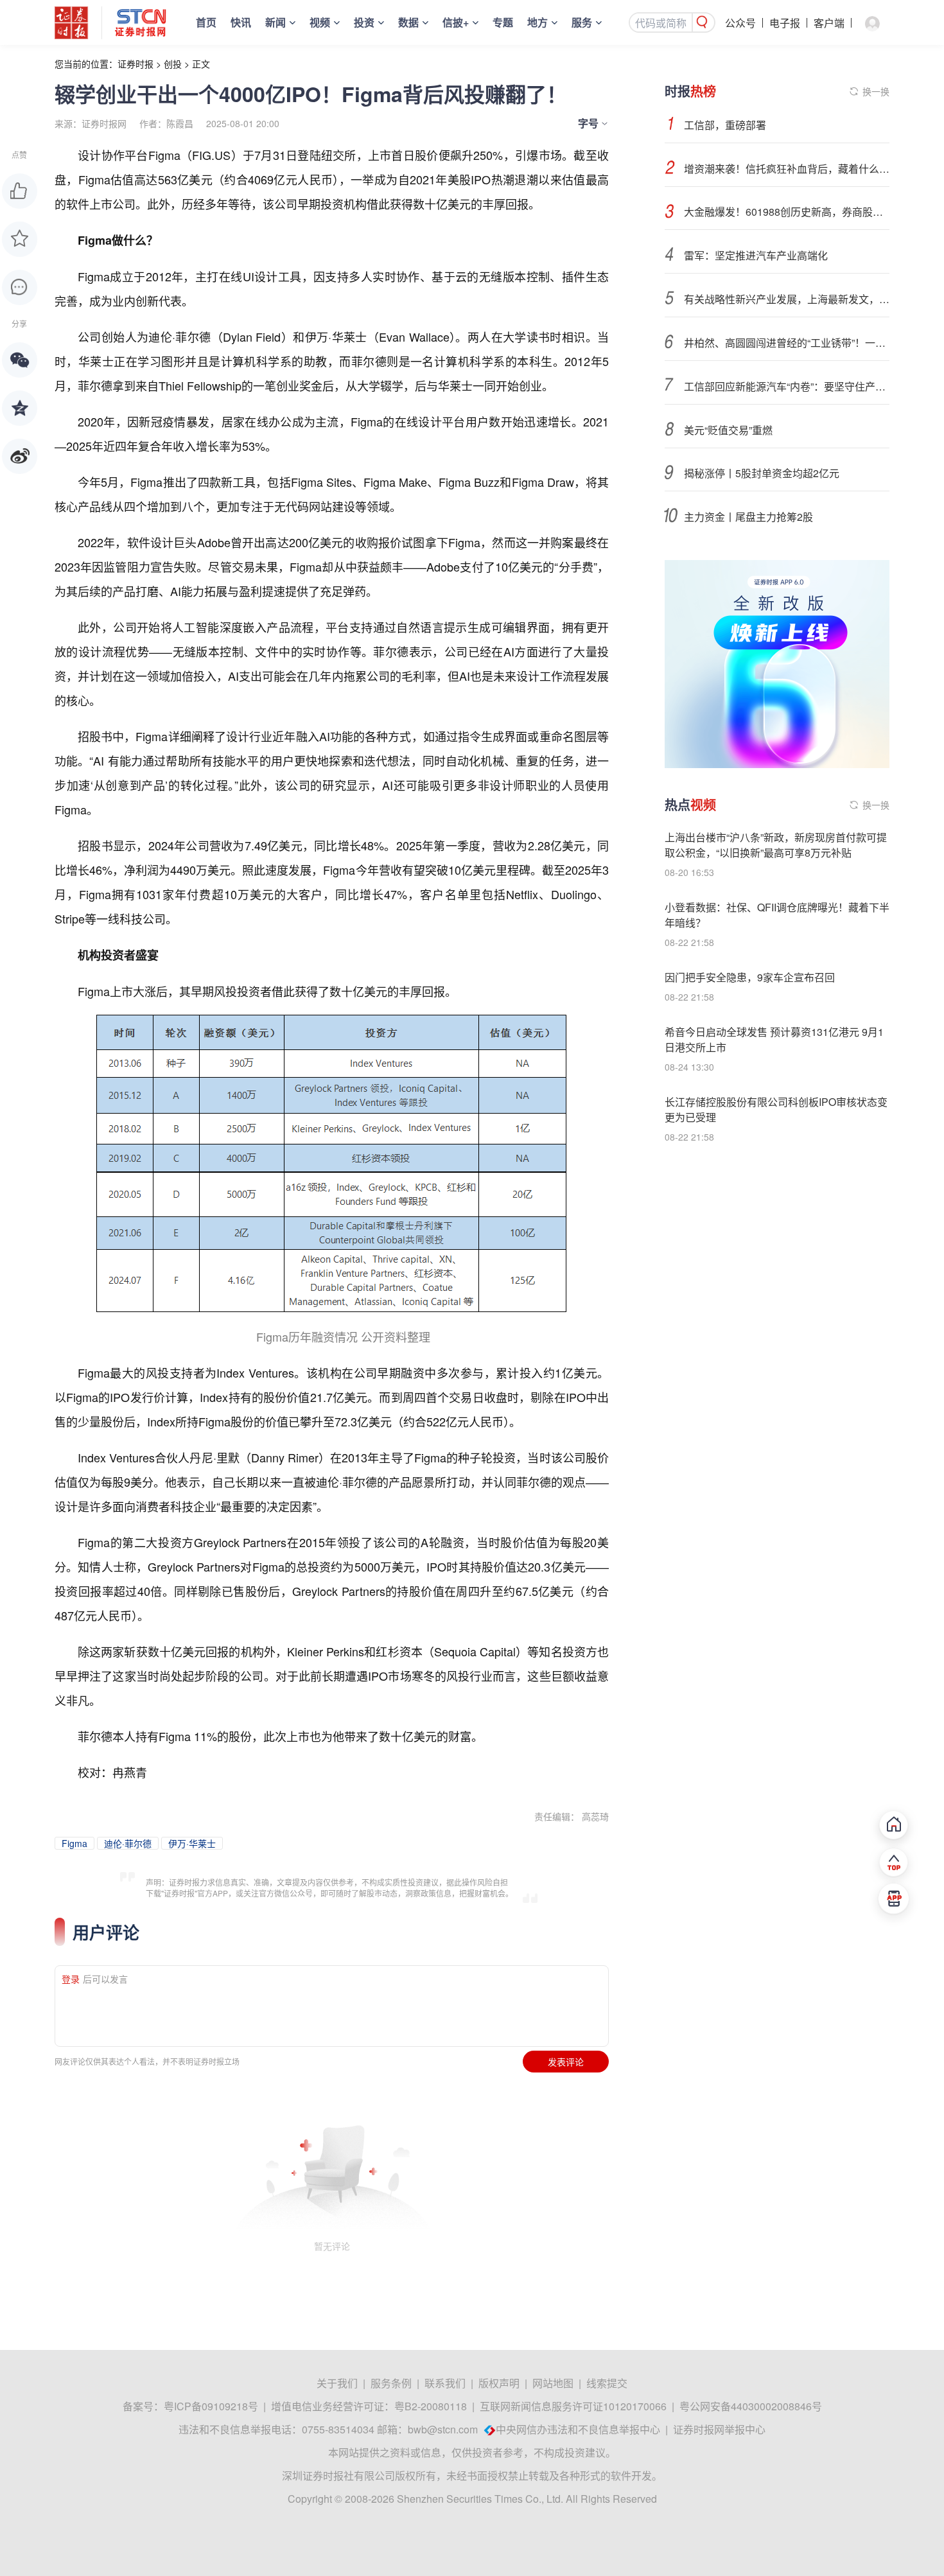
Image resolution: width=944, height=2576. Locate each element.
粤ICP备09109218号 (211, 2406)
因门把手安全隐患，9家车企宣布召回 (750, 977)
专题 (503, 22)
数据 (408, 22)
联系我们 (445, 2383)
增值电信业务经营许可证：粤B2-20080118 (369, 2406)
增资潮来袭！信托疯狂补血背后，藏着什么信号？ (787, 169)
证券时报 (135, 64)
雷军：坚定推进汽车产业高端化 (756, 255)
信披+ (456, 22)
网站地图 (553, 2383)
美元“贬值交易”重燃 (728, 430)
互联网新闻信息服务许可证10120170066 (573, 2406)
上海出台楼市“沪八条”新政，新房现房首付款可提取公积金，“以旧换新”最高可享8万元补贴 (776, 845)
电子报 (785, 23)
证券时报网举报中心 (719, 2429)
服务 (582, 22)
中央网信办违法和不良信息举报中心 (578, 2429)
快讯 (241, 22)
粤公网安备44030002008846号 (751, 2406)
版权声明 (499, 2383)
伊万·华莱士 (192, 1843)
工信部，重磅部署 (725, 125)
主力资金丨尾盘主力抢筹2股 (748, 517)
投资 (364, 22)
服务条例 (391, 2383)
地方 (538, 22)
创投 (173, 64)
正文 (201, 64)
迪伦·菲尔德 (128, 1843)
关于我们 (337, 2383)
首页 (206, 22)
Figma (74, 1843)
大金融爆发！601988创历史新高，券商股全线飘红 (787, 212)
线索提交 (607, 2383)
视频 (320, 22)
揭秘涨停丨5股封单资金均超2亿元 (762, 473)
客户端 (829, 23)
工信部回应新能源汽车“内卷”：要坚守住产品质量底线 (787, 386)
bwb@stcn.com (443, 2429)
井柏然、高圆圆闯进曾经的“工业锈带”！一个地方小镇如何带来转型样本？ (787, 343)
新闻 (275, 22)
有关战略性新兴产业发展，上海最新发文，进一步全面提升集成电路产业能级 (787, 299)
